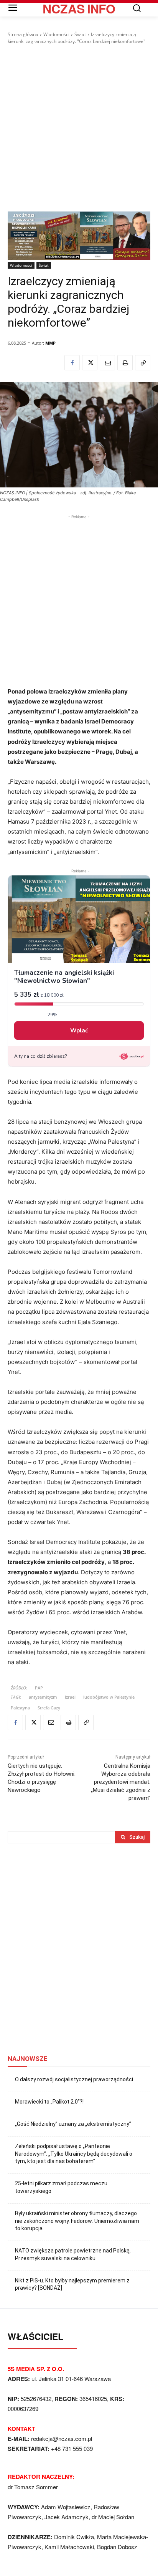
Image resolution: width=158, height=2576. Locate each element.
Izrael (70, 1697)
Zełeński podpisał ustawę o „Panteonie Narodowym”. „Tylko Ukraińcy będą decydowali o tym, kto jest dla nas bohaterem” (74, 2154)
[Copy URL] (143, 363)
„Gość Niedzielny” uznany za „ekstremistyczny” (73, 2124)
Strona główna (23, 34)
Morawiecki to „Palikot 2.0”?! (49, 2102)
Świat (80, 34)
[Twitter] (90, 363)
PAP (39, 1688)
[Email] (107, 363)
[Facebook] (72, 363)
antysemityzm (43, 1697)
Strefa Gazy (49, 1708)
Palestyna (20, 1708)
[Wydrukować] (125, 363)
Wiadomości (56, 34)
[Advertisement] (79, 128)
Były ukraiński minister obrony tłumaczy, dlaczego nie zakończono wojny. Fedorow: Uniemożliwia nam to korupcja (77, 2221)
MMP (50, 343)
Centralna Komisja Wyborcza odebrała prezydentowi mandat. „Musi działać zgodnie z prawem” (121, 1782)
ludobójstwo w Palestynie (109, 1697)
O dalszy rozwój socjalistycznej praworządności (74, 2079)
